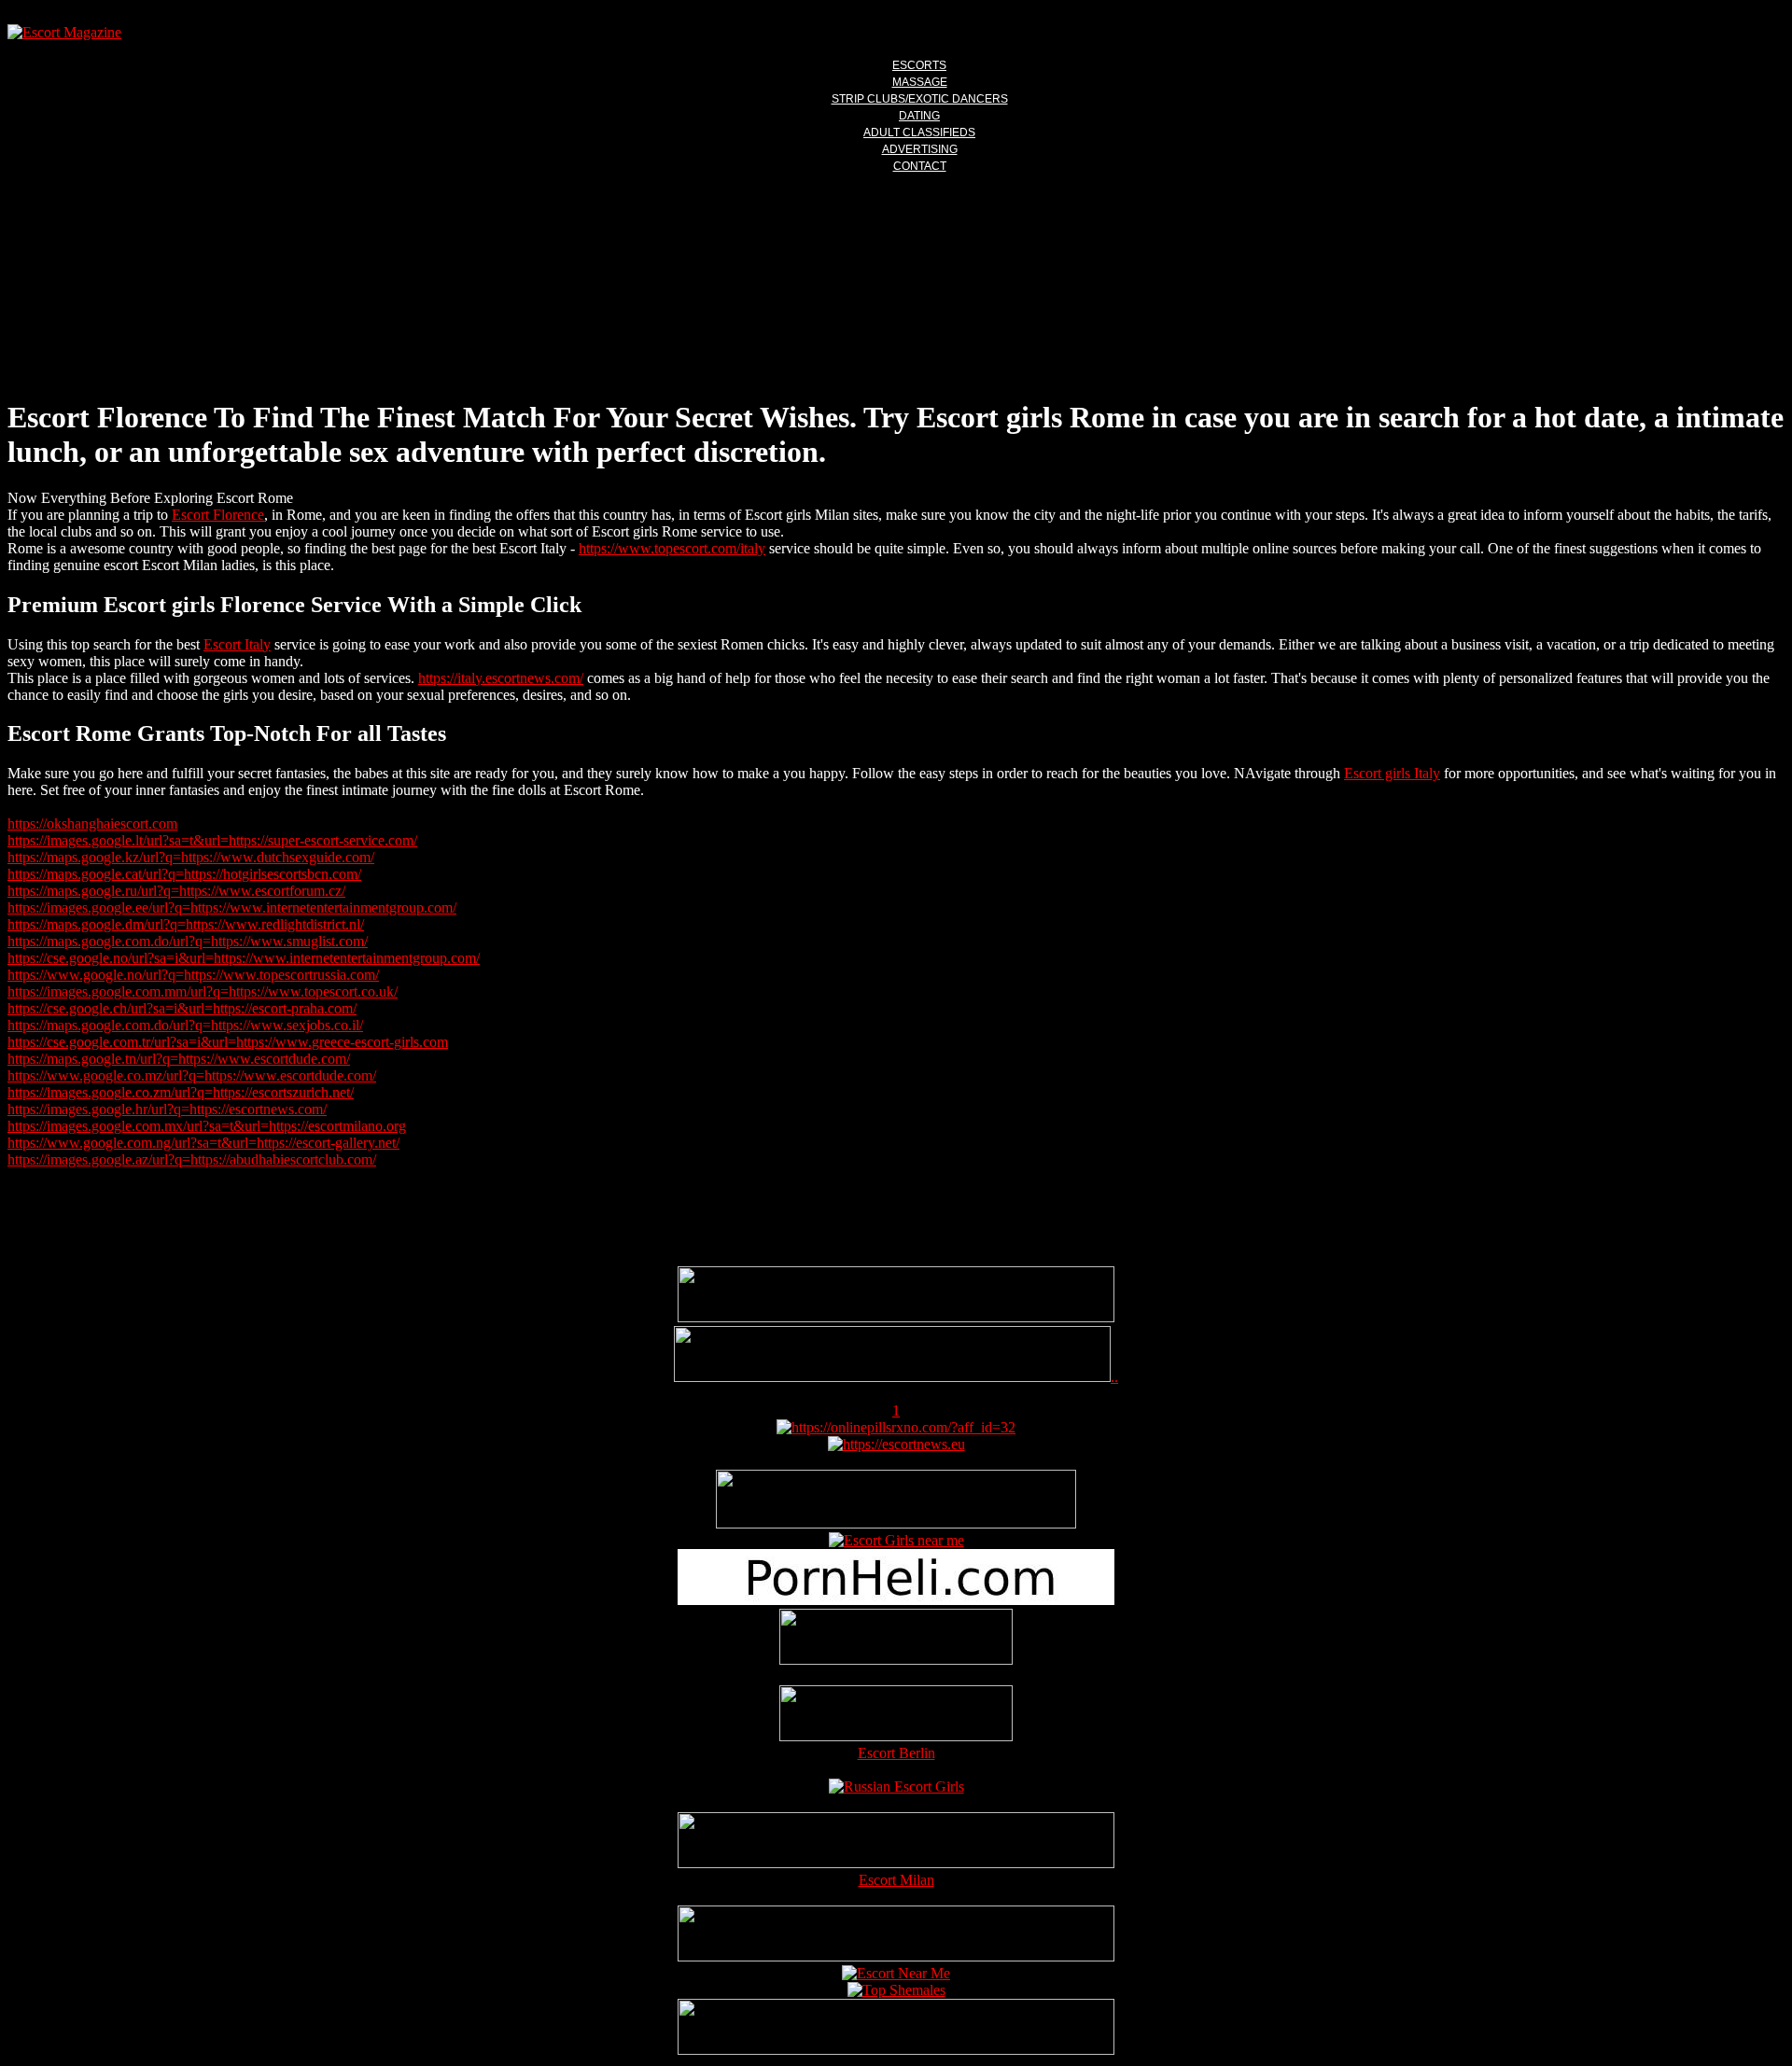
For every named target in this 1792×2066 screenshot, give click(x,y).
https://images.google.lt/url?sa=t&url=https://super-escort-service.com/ (212, 840)
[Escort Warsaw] (896, 2050)
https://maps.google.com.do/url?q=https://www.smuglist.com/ (188, 941)
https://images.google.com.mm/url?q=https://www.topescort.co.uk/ (203, 991)
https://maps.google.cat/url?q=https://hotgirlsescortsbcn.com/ (184, 874)
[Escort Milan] (896, 1863)
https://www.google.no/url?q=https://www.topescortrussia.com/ (193, 975)
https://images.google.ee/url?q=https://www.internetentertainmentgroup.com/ (232, 907)
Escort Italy (237, 644)
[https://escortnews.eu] (896, 1444)
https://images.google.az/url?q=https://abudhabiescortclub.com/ (192, 1159)
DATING (919, 116)
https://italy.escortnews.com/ (501, 678)
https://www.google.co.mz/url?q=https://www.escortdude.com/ (192, 1075)
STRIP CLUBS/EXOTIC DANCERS (920, 99)
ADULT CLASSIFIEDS (919, 133)
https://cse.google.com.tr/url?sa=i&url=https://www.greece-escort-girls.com (228, 1042)
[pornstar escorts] (892, 1377)
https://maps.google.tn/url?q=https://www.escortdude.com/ (179, 1059)
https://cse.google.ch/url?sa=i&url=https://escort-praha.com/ (182, 1008)
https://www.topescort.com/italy (672, 548)
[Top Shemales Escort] (896, 1990)
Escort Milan (896, 1880)
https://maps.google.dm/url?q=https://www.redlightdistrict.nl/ (186, 924)
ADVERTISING (920, 149)
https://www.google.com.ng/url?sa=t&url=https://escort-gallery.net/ (203, 1143)
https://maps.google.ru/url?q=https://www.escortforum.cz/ (176, 891)
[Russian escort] (896, 1787)
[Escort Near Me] (896, 1973)
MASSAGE (920, 82)
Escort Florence (218, 515)
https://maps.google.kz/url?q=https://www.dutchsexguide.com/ (191, 857)
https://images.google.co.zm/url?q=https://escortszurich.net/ (181, 1092)
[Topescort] (896, 1956)
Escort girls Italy (1392, 773)
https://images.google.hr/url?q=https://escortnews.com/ (167, 1109)
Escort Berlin (896, 1753)
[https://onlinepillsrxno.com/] (896, 1427)
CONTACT (920, 166)
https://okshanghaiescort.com (92, 824)
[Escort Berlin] (896, 1715)
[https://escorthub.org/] (896, 1639)
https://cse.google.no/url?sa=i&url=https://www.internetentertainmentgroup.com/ (244, 958)
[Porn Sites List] (896, 1600)
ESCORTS (919, 65)
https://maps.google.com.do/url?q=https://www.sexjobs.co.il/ (185, 1025)
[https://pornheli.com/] (896, 1523)
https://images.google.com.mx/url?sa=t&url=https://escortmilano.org (207, 1126)
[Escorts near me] (896, 1540)
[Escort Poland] (896, 1317)
